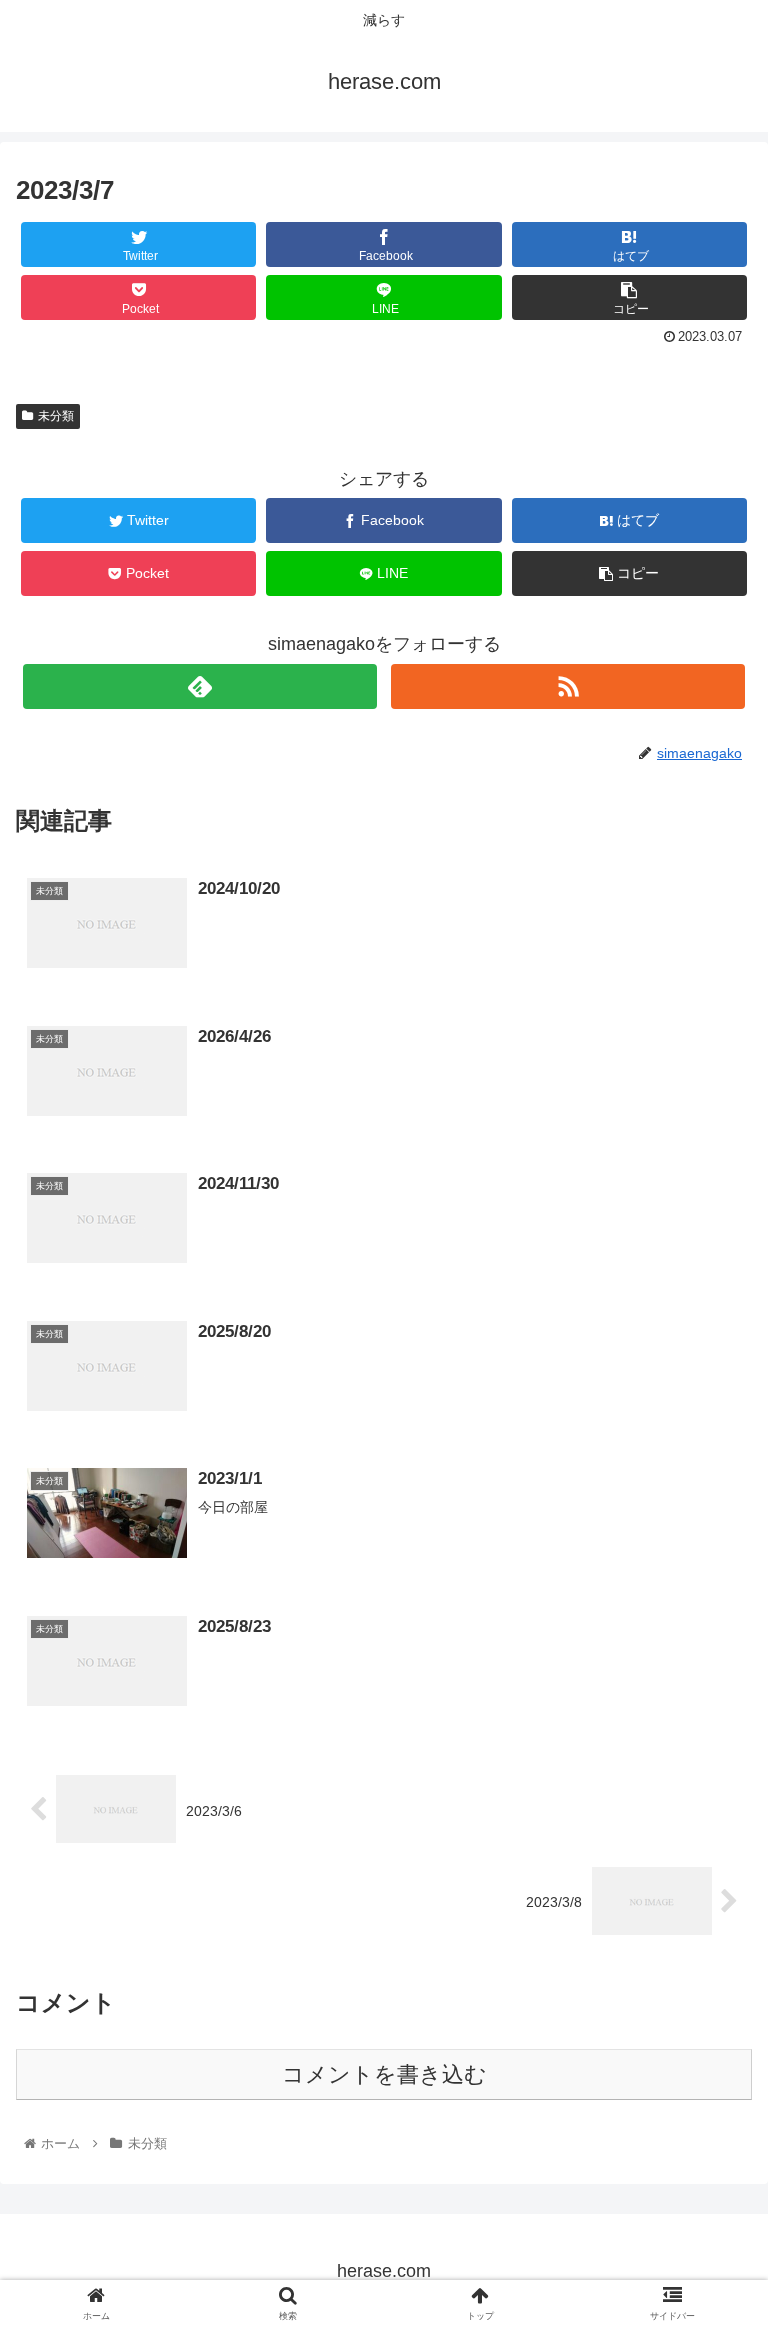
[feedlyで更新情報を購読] (199, 686)
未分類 (56, 416)
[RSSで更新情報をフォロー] (567, 686)
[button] (709, 1862)
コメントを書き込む (384, 2074)
